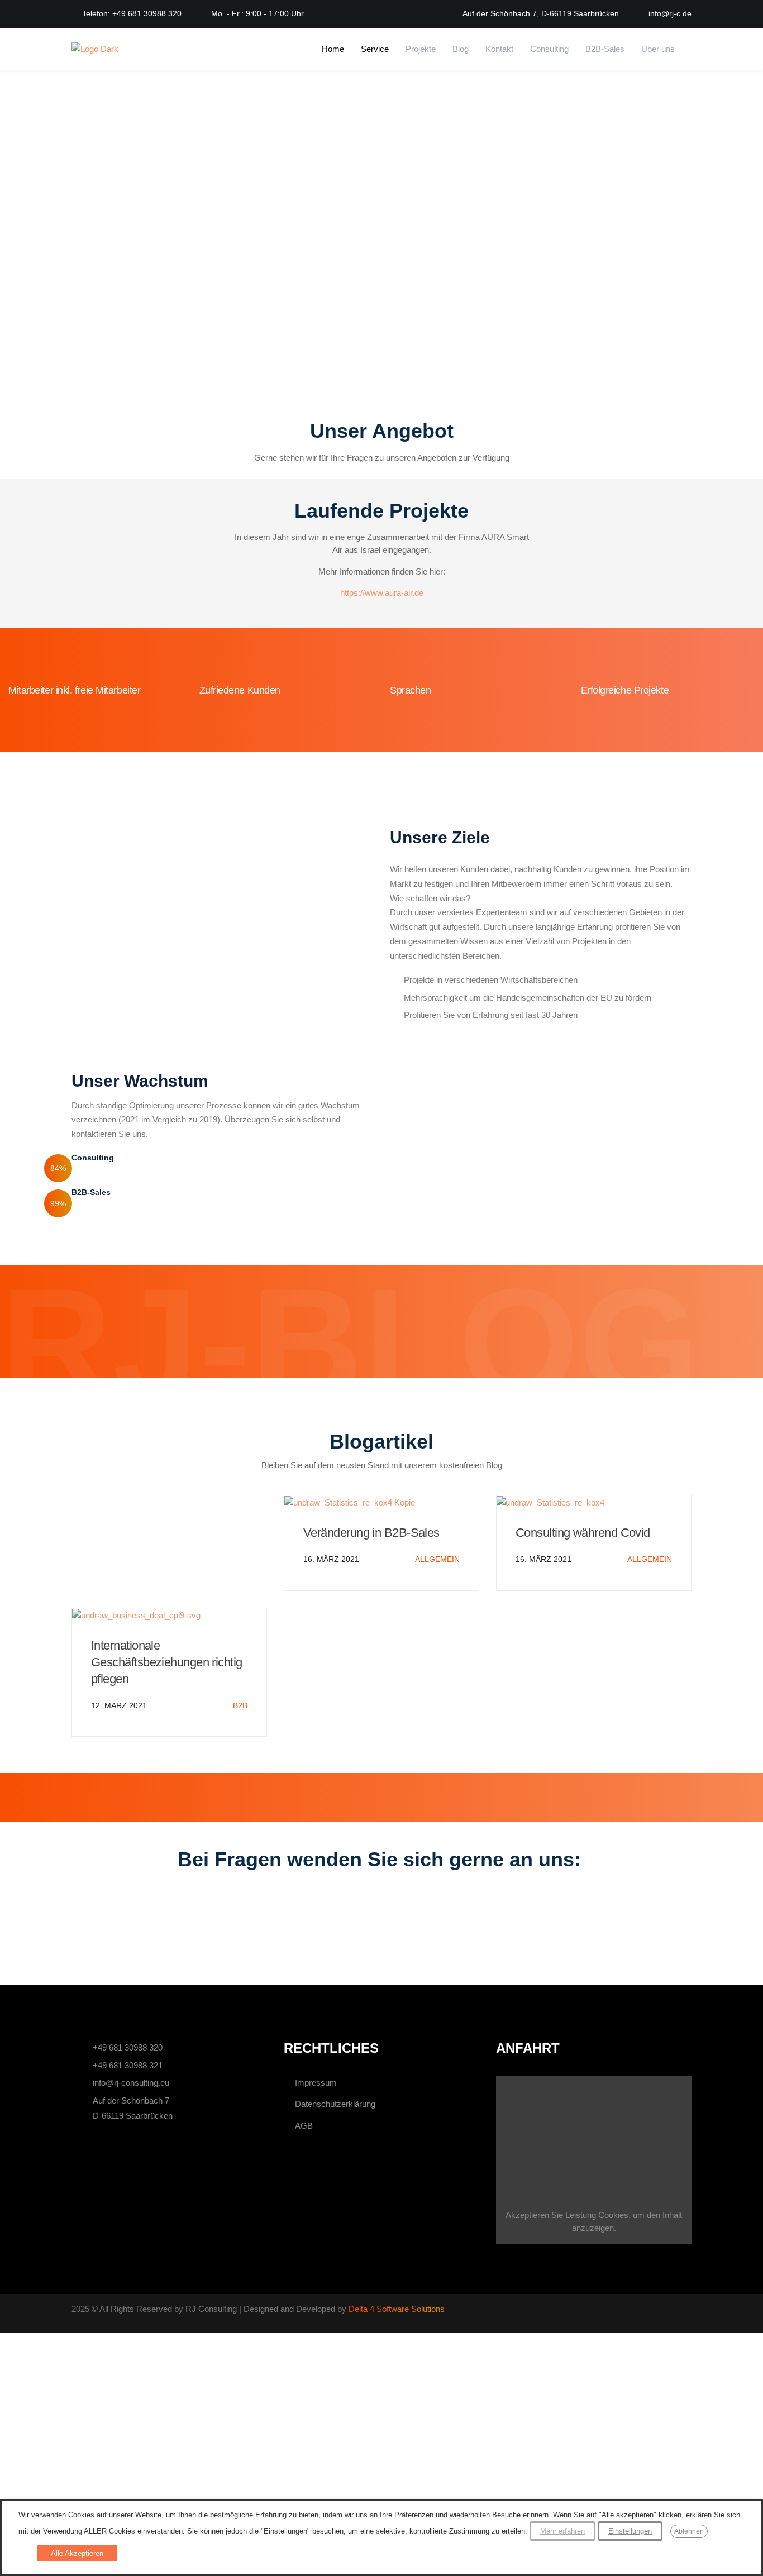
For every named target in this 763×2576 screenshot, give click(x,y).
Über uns (658, 49)
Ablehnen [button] (689, 2531)
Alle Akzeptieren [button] (77, 2553)
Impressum (316, 2083)
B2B (240, 1705)
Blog (461, 49)
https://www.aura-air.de (382, 593)
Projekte (421, 49)
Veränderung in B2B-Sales (371, 1533)
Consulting (549, 49)
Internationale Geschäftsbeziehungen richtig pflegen (167, 1662)
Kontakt (499, 49)
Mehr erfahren (562, 2531)
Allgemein (437, 1559)
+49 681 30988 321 (128, 2065)
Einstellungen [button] (630, 2531)
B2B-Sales (605, 49)
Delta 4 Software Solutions (397, 2309)
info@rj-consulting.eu (131, 2083)
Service (375, 49)
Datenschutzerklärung (335, 2104)
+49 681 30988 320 (128, 2047)
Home (333, 49)
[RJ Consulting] (95, 49)
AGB (304, 2126)
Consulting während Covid (583, 1533)
